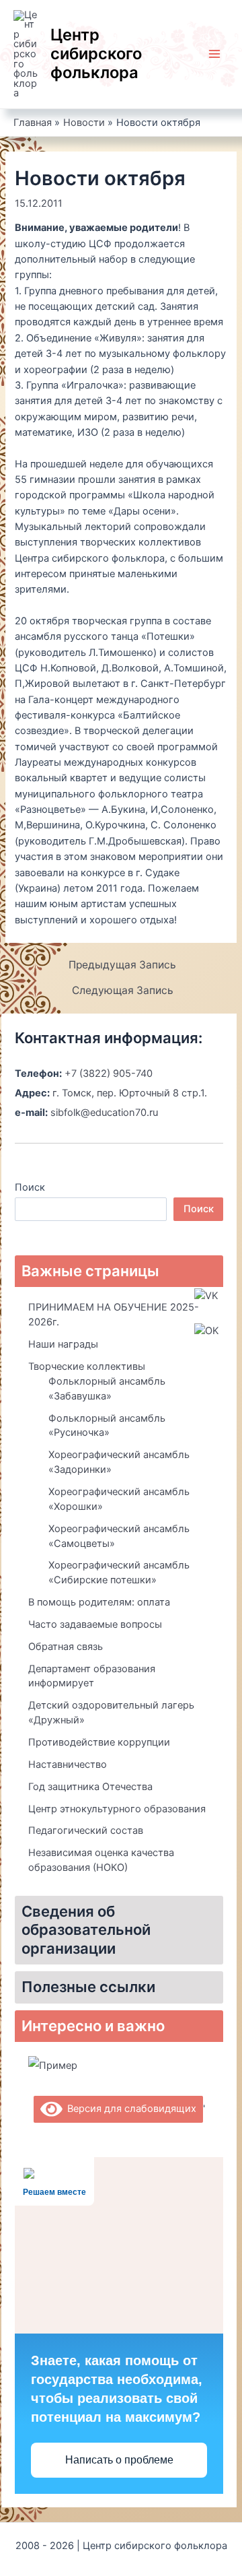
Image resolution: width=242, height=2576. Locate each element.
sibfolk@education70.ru (104, 1113)
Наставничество (68, 1764)
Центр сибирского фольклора (96, 54)
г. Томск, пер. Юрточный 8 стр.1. (130, 1093)
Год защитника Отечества (90, 1787)
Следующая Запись (123, 991)
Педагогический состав (86, 1830)
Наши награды (63, 1344)
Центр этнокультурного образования (117, 1809)
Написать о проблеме (119, 2460)
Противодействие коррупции (99, 1742)
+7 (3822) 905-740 (109, 1074)
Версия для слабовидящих (129, 2109)
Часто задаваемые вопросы (95, 1624)
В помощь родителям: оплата (99, 1602)
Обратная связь (66, 1647)
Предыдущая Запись (122, 965)
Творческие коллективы (87, 1366)
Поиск (30, 1187)
